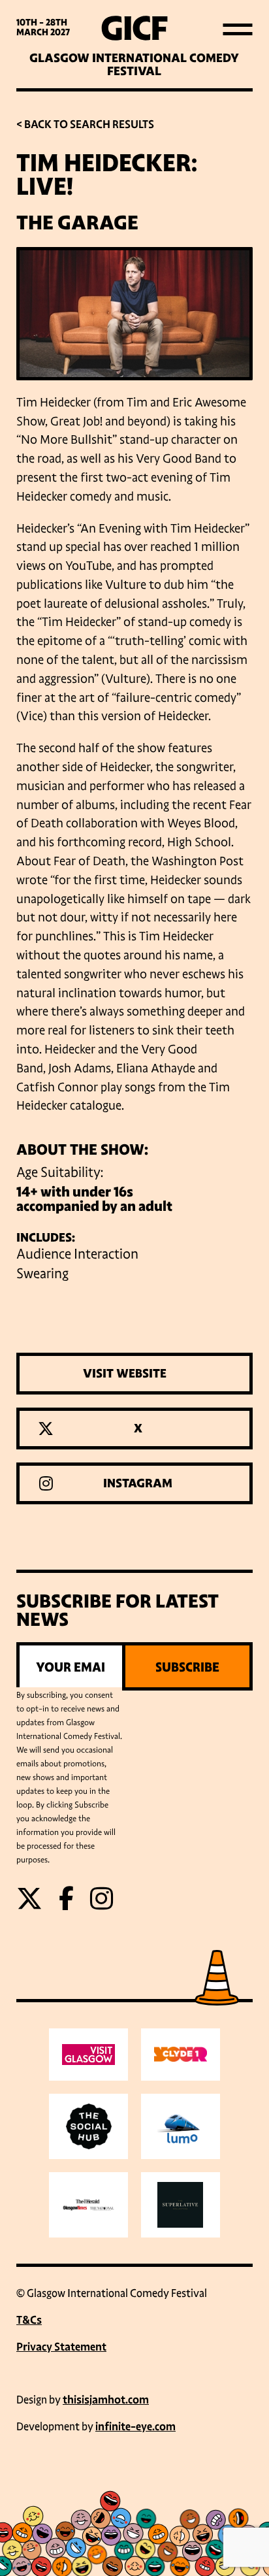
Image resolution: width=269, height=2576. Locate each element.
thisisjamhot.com (106, 2400)
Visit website (125, 1374)
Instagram (138, 1483)
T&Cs (29, 2320)
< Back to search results (85, 124)
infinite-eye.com (135, 2427)
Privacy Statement (61, 2347)
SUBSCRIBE (187, 1667)
